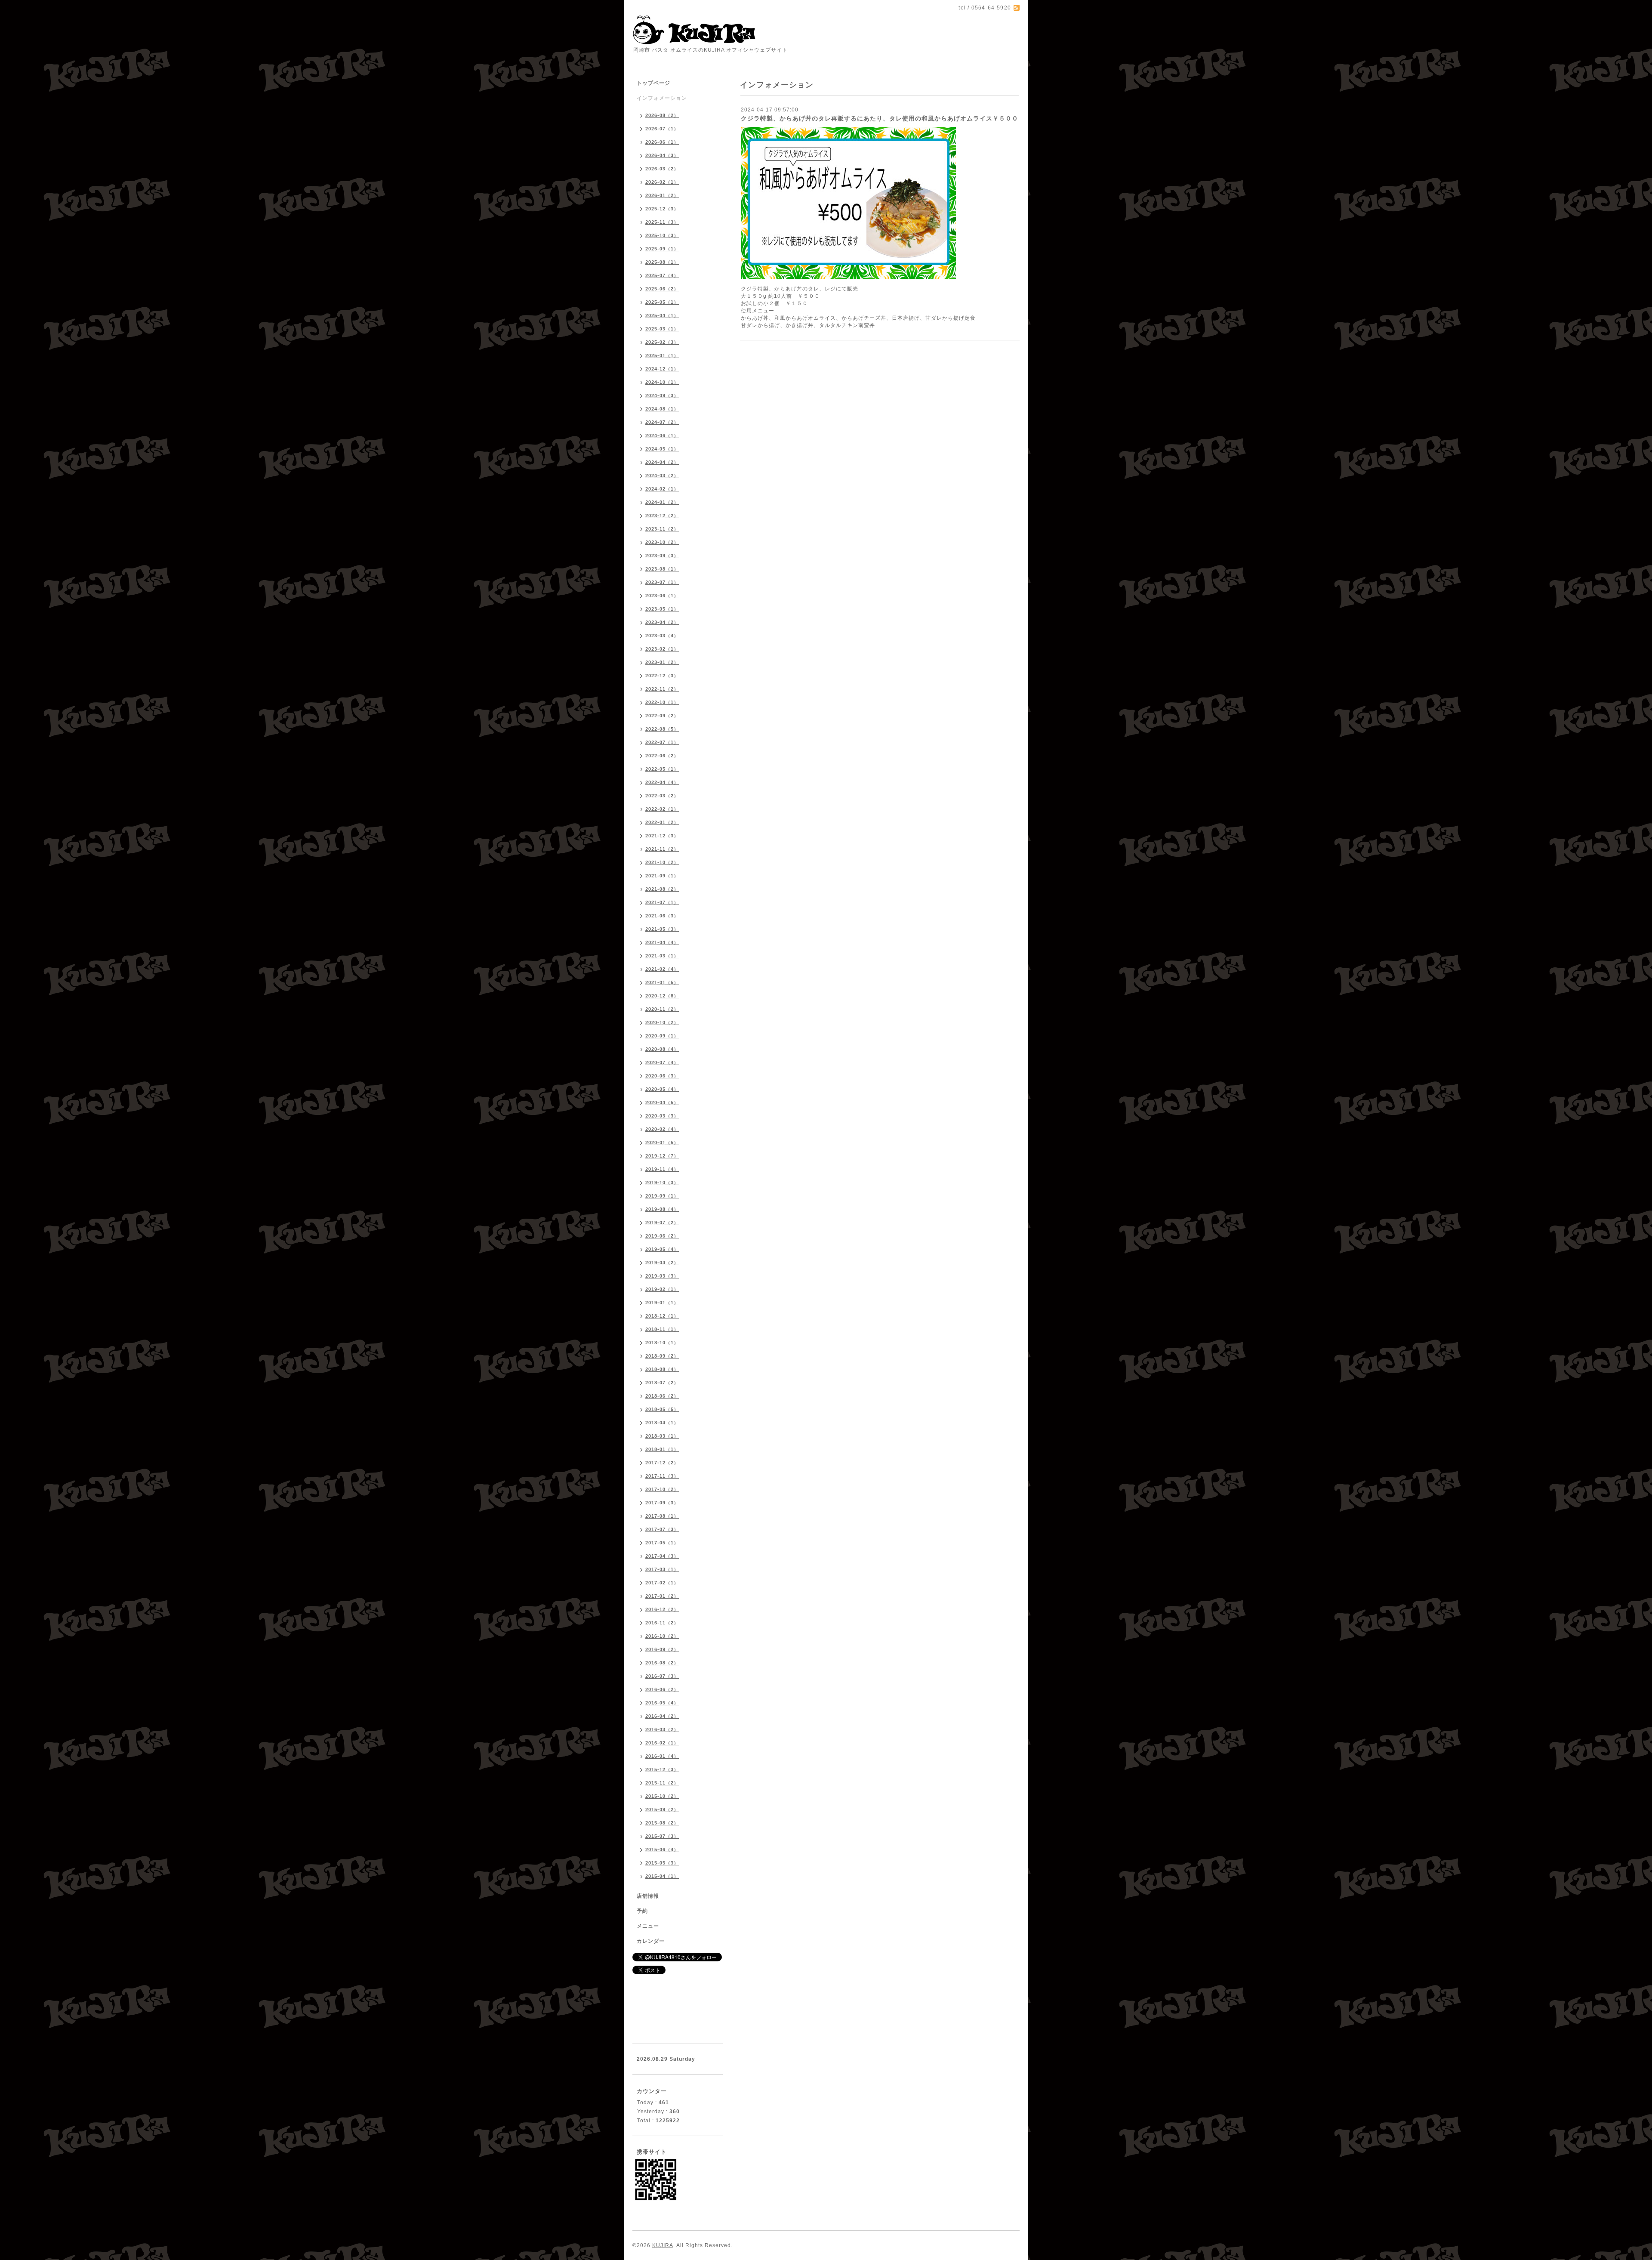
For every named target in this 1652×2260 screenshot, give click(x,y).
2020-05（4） (662, 1089)
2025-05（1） (662, 302)
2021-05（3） (662, 929)
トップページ (653, 83)
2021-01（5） (662, 982)
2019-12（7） (662, 1156)
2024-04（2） (662, 462)
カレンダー (651, 1941)
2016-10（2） (662, 1636)
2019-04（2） (662, 1263)
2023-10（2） (662, 542)
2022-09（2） (662, 716)
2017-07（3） (662, 1529)
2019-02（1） (662, 1289)
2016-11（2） (662, 1623)
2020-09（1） (662, 1036)
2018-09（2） (662, 1356)
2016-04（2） (662, 1716)
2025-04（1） (662, 315)
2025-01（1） (662, 355)
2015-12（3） (662, 1769)
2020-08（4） (662, 1049)
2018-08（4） (662, 1369)
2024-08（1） (662, 409)
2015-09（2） (662, 1809)
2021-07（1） (662, 902)
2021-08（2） (662, 889)
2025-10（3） (662, 235)
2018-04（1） (662, 1423)
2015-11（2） (662, 1783)
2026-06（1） (662, 142)
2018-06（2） (662, 1396)
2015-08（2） (662, 1823)
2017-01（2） (662, 1596)
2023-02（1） (662, 649)
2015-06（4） (662, 1849)
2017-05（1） (662, 1543)
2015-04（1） (662, 1876)
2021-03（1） (662, 956)
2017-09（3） (662, 1503)
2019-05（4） (662, 1249)
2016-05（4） (662, 1703)
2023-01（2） (662, 662)
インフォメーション (662, 98)
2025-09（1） (662, 249)
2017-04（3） (662, 1556)
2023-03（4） (662, 636)
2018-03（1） (662, 1436)
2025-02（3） (662, 342)
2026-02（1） (662, 182)
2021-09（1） (662, 876)
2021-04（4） (662, 942)
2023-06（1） (662, 596)
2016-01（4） (662, 1756)
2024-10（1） (662, 382)
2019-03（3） (662, 1276)
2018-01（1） (662, 1449)
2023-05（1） (662, 609)
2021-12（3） (662, 836)
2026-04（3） (662, 155)
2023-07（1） (662, 582)
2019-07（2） (662, 1223)
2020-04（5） (662, 1102)
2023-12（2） (662, 516)
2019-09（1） (662, 1196)
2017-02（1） (662, 1583)
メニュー (648, 1926)
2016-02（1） (662, 1743)
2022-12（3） (662, 676)
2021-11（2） (662, 849)
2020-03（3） (662, 1116)
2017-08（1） (662, 1516)
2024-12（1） (662, 369)
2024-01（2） (662, 502)
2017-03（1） (662, 1569)
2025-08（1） (662, 262)
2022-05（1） (662, 769)
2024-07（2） (662, 422)
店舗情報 (648, 1896)
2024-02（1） (662, 489)
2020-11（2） (662, 1009)
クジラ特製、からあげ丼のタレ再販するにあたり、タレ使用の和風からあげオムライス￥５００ (880, 118)
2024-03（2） (662, 475)
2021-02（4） (662, 969)
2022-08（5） (662, 729)
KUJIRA (663, 2245)
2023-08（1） (662, 569)
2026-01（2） (662, 195)
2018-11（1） (662, 1329)
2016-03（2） (662, 1729)
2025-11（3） (662, 222)
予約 (642, 1911)
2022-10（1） (662, 702)
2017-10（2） (662, 1489)
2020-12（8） (662, 996)
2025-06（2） (662, 289)
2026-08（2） (662, 115)
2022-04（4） (662, 782)
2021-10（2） (662, 862)
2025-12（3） (662, 209)
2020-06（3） (662, 1076)
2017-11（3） (662, 1476)
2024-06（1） (662, 435)
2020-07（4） (662, 1062)
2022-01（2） (662, 822)
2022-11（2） (662, 689)
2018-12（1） (662, 1316)
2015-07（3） (662, 1836)
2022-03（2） (662, 796)
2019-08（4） (662, 1209)
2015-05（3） (662, 1863)
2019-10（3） (662, 1182)
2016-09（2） (662, 1649)
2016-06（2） (662, 1689)
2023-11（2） (662, 529)
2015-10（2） (662, 1796)
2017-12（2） (662, 1463)
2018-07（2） (662, 1383)
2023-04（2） (662, 622)
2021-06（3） (662, 916)
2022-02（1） (662, 809)
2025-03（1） (662, 329)
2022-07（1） (662, 742)
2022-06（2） (662, 756)
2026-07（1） (662, 129)
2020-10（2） (662, 1022)
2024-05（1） (662, 449)
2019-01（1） (662, 1303)
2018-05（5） (662, 1409)
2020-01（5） (662, 1142)
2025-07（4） (662, 275)
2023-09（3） (662, 556)
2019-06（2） (662, 1236)
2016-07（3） (662, 1676)
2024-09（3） (662, 395)
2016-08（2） (662, 1663)
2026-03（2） (662, 169)
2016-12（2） (662, 1609)
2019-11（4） (662, 1169)
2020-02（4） (662, 1129)
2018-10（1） (662, 1343)
